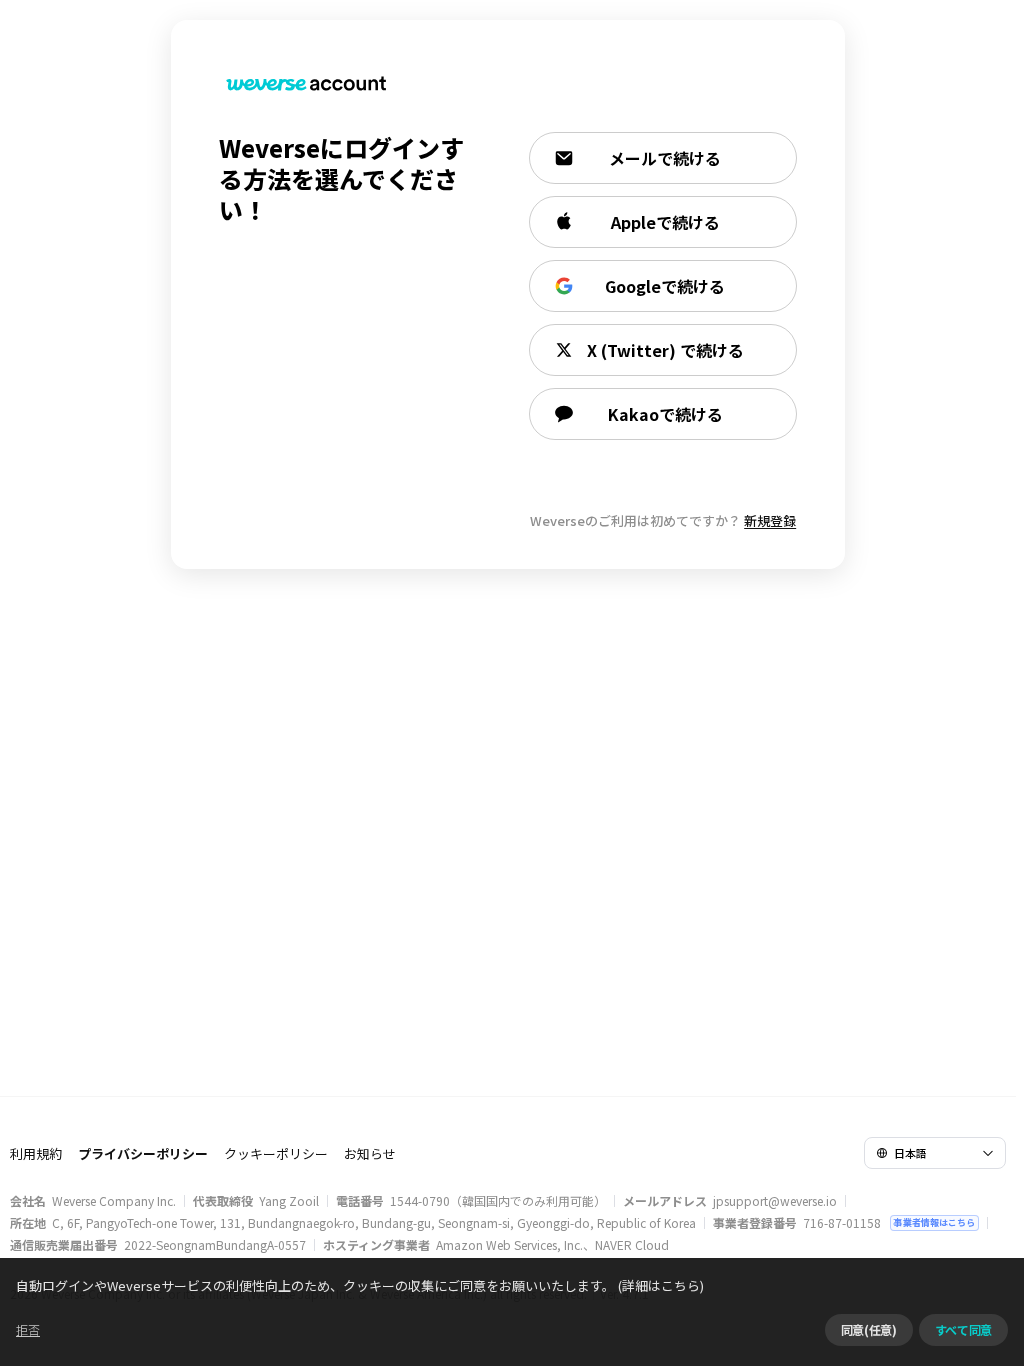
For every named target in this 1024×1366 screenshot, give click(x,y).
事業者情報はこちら (934, 1222)
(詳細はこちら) (661, 1285)
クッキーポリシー (276, 1153)
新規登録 (770, 520)
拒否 (28, 1329)
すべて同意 (963, 1329)
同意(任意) (869, 1329)
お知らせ (370, 1153)
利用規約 (36, 1153)
